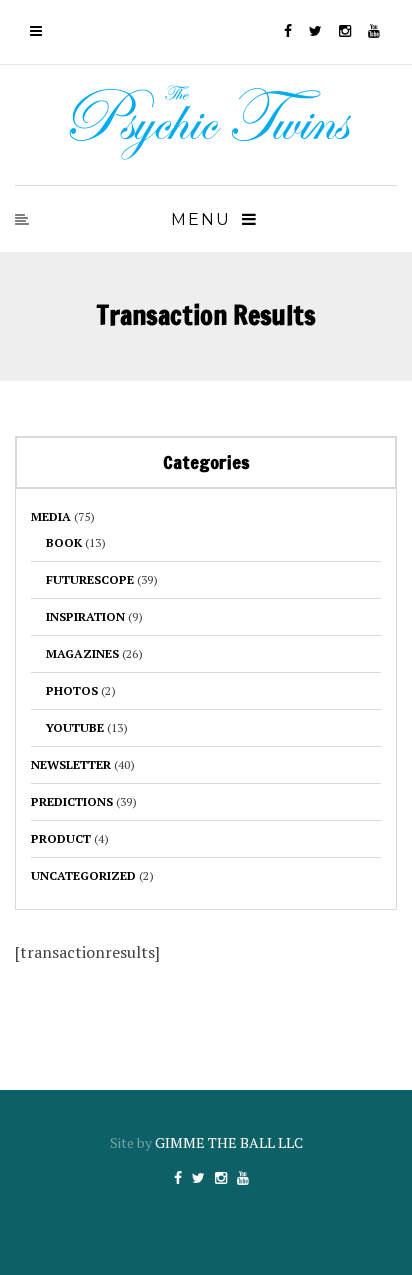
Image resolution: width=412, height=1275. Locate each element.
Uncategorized (83, 875)
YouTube (75, 727)
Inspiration (85, 616)
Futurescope (90, 579)
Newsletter (71, 764)
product (61, 838)
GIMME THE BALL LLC (229, 1142)
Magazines (82, 653)
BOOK (64, 542)
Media (51, 516)
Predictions (72, 801)
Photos (72, 690)
